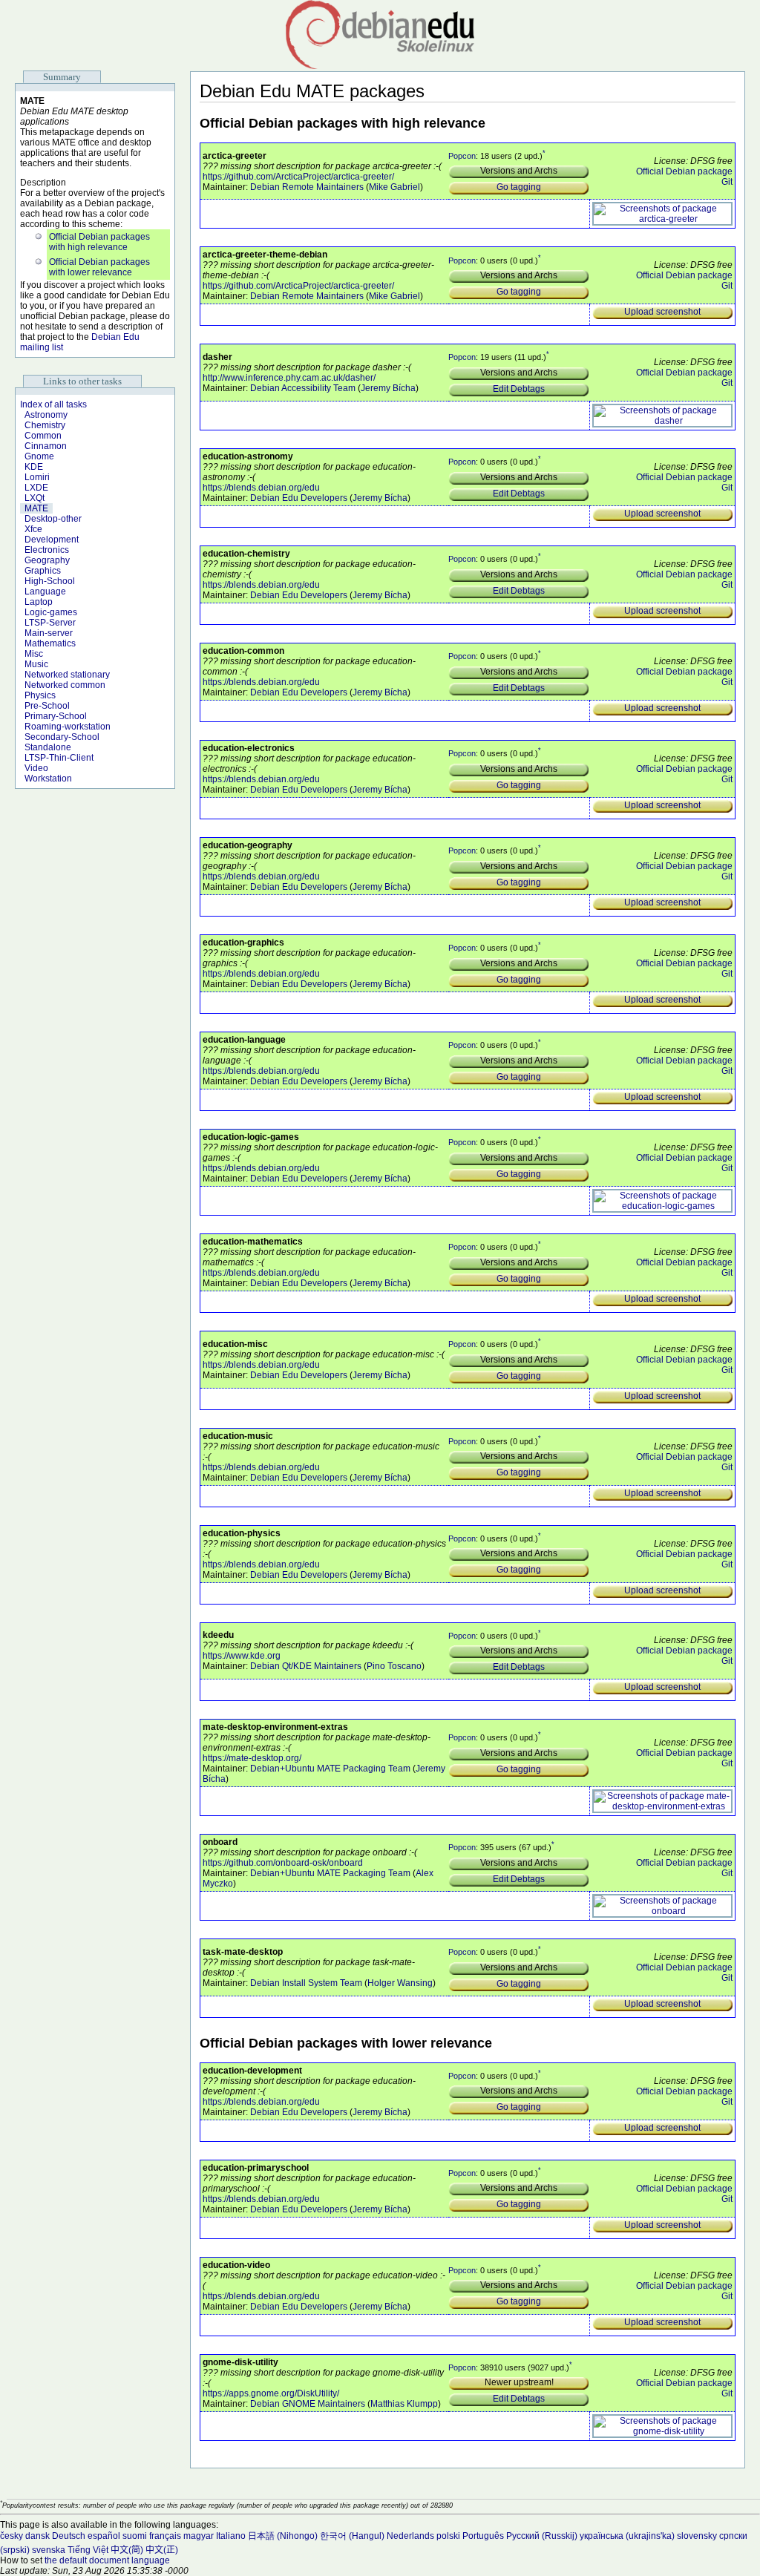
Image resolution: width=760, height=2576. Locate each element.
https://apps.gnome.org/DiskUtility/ (271, 2393)
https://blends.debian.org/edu (261, 488)
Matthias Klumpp (404, 2404)
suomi (135, 2536)
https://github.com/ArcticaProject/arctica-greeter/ (298, 177)
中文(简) (127, 2550)
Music (36, 664)
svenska (49, 2550)
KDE (34, 467)
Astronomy (46, 415)
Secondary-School (62, 737)
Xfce (33, 529)
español (104, 2536)
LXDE (36, 488)
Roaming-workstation (68, 727)
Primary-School (56, 716)
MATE (36, 508)
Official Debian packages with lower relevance (99, 267)
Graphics (43, 571)
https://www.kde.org (242, 1656)
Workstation (48, 779)
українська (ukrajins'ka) (627, 2536)
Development (52, 540)
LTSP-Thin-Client (59, 758)
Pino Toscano (394, 1666)
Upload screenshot (662, 312)
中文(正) (162, 2550)
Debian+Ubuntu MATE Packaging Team (330, 1769)
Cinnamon (46, 446)
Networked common (65, 685)
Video (36, 768)
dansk (37, 2536)
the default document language (107, 2560)
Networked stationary (67, 675)
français (165, 2536)
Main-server (49, 633)
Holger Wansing (400, 1983)
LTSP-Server (50, 623)
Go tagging (519, 187)
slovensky (697, 2536)
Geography (47, 560)
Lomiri (37, 477)
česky (12, 2536)
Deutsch (69, 2536)
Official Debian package (684, 171)
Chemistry (45, 425)
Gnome (39, 456)
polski (448, 2536)
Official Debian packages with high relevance (99, 242)
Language (45, 591)
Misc (34, 654)
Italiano (231, 2536)
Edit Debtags (519, 389)
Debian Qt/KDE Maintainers (306, 1666)
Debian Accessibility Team (303, 388)
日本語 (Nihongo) (283, 2536)
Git (727, 182)
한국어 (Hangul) (352, 2536)
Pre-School (47, 706)
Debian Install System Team (306, 1983)
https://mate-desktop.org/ (252, 1758)
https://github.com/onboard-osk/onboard (283, 1863)
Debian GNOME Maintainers (308, 2404)
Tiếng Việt (88, 2550)
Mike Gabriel (394, 187)
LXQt (35, 498)
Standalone (48, 747)
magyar (199, 2536)
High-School (50, 581)
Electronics (47, 550)
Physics (40, 695)
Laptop (39, 602)
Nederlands (410, 2536)
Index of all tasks (53, 404)
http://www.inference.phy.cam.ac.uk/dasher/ (289, 378)
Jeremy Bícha (388, 388)
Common (43, 436)
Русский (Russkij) (542, 2536)
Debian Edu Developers (299, 498)
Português (483, 2536)
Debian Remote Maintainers (307, 187)
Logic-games (51, 612)
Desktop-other (53, 519)
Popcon (462, 155)
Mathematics (50, 643)
